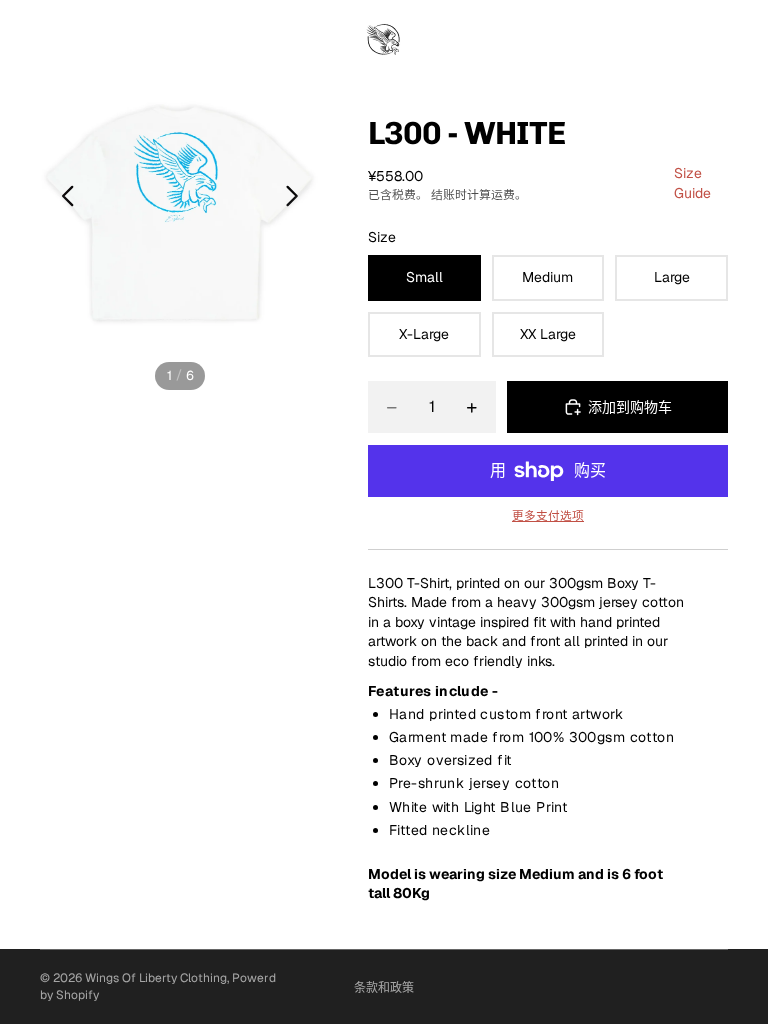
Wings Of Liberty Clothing (156, 978)
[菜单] (23, 41)
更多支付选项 (548, 515)
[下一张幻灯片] (297, 199)
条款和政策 (384, 988)
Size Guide (692, 183)
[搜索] (66, 40)
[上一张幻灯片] (62, 199)
